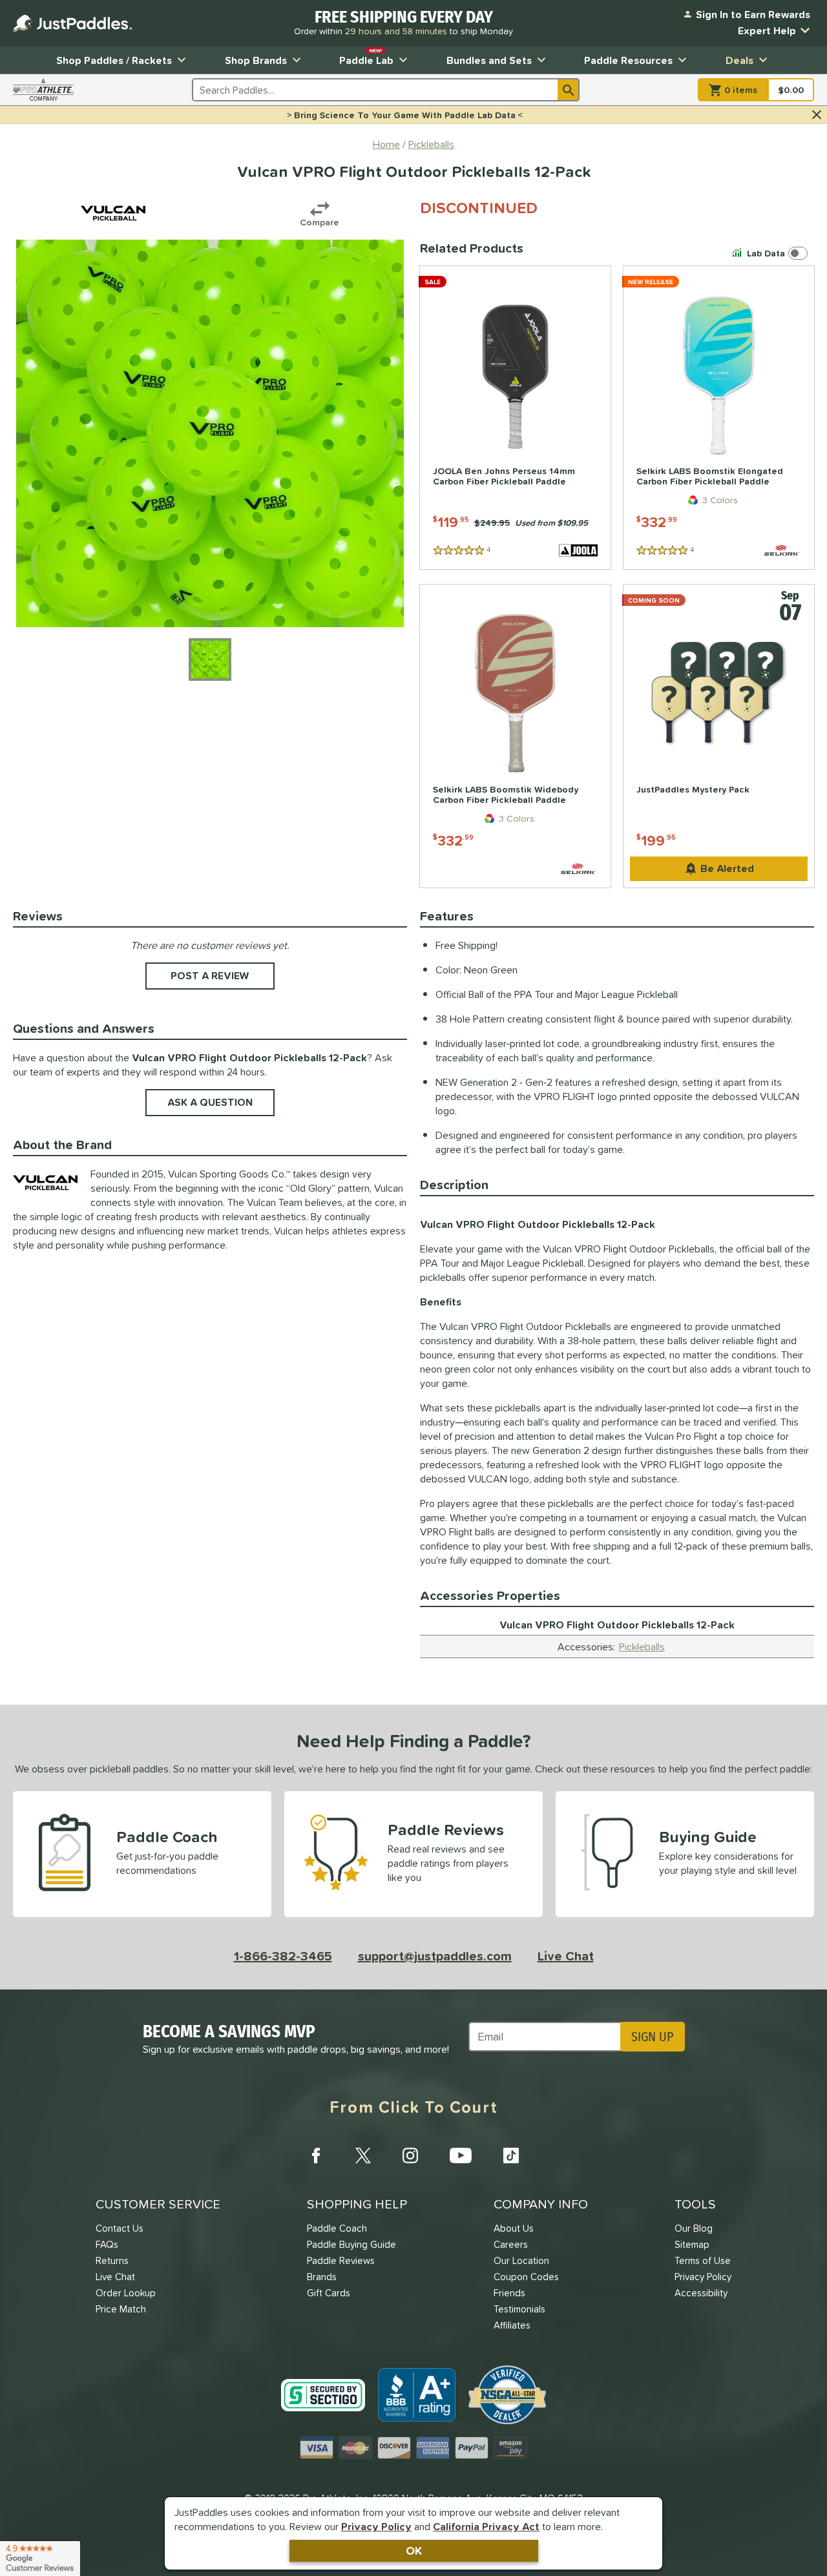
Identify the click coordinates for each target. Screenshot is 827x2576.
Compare (319, 222)
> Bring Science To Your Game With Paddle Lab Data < (405, 115)
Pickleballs (642, 1646)
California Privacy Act (486, 2526)
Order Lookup (126, 2293)
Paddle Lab (366, 57)
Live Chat (566, 1956)
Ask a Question (210, 1102)
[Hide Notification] (817, 115)
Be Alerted (727, 868)
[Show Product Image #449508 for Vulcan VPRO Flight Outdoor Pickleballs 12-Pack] (210, 660)
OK (414, 2550)
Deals (739, 60)
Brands (322, 2277)
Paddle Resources (628, 60)
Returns (112, 2260)
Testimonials (519, 2309)
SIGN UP (652, 2037)
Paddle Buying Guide (351, 2244)
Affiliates (512, 2325)
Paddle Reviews (341, 2260)
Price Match (121, 2309)
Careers (511, 2244)
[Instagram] (410, 2155)
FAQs (107, 2244)
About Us (514, 2228)
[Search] (569, 90)
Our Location (521, 2260)
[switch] (772, 253)
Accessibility (701, 2293)
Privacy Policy (376, 2526)
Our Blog (694, 2228)
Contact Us (120, 2228)
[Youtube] (461, 2155)
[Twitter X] (363, 2155)
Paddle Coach (337, 2228)
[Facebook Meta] (316, 2155)
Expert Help (767, 30)
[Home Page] (72, 23)
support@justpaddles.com (435, 1956)
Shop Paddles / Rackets (114, 60)
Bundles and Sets (489, 60)
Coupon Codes (526, 2277)
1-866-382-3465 (283, 1956)
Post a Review (210, 975)
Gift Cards (329, 2293)
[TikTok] (511, 2155)
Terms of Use (703, 2260)
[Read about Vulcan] (113, 213)
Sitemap (692, 2244)
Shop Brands (256, 60)
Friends (509, 2293)
